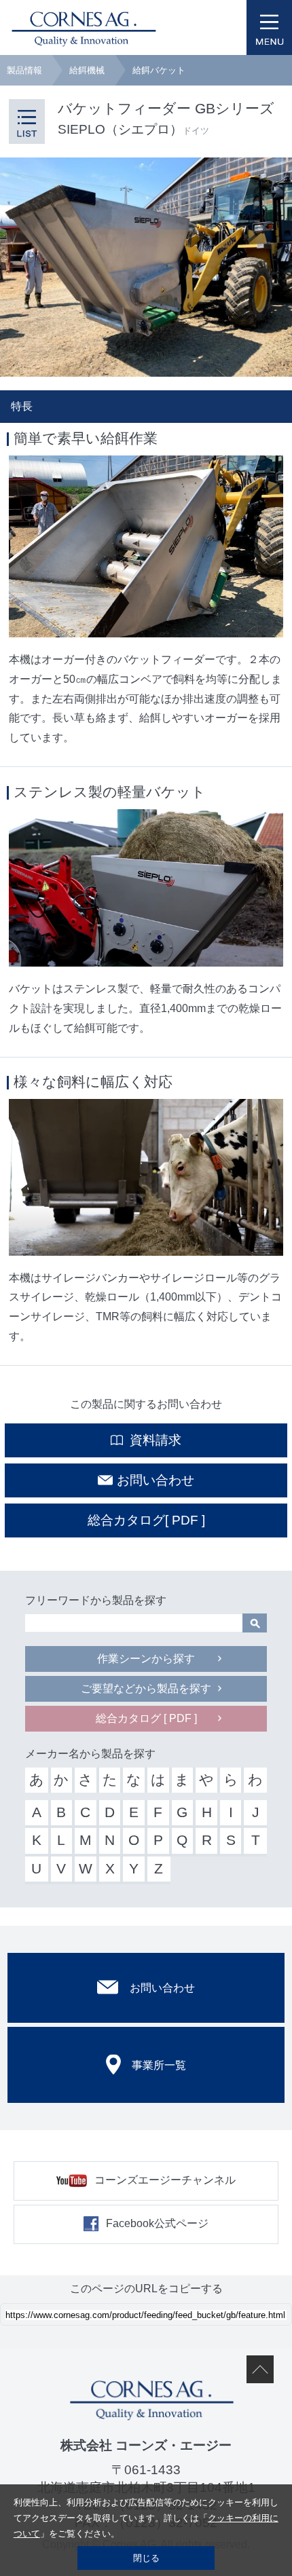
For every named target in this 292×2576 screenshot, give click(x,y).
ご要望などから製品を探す (146, 1688)
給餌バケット (159, 70)
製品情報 (24, 70)
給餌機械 (87, 70)
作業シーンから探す (146, 1659)
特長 (22, 406)
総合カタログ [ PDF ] (146, 1718)
